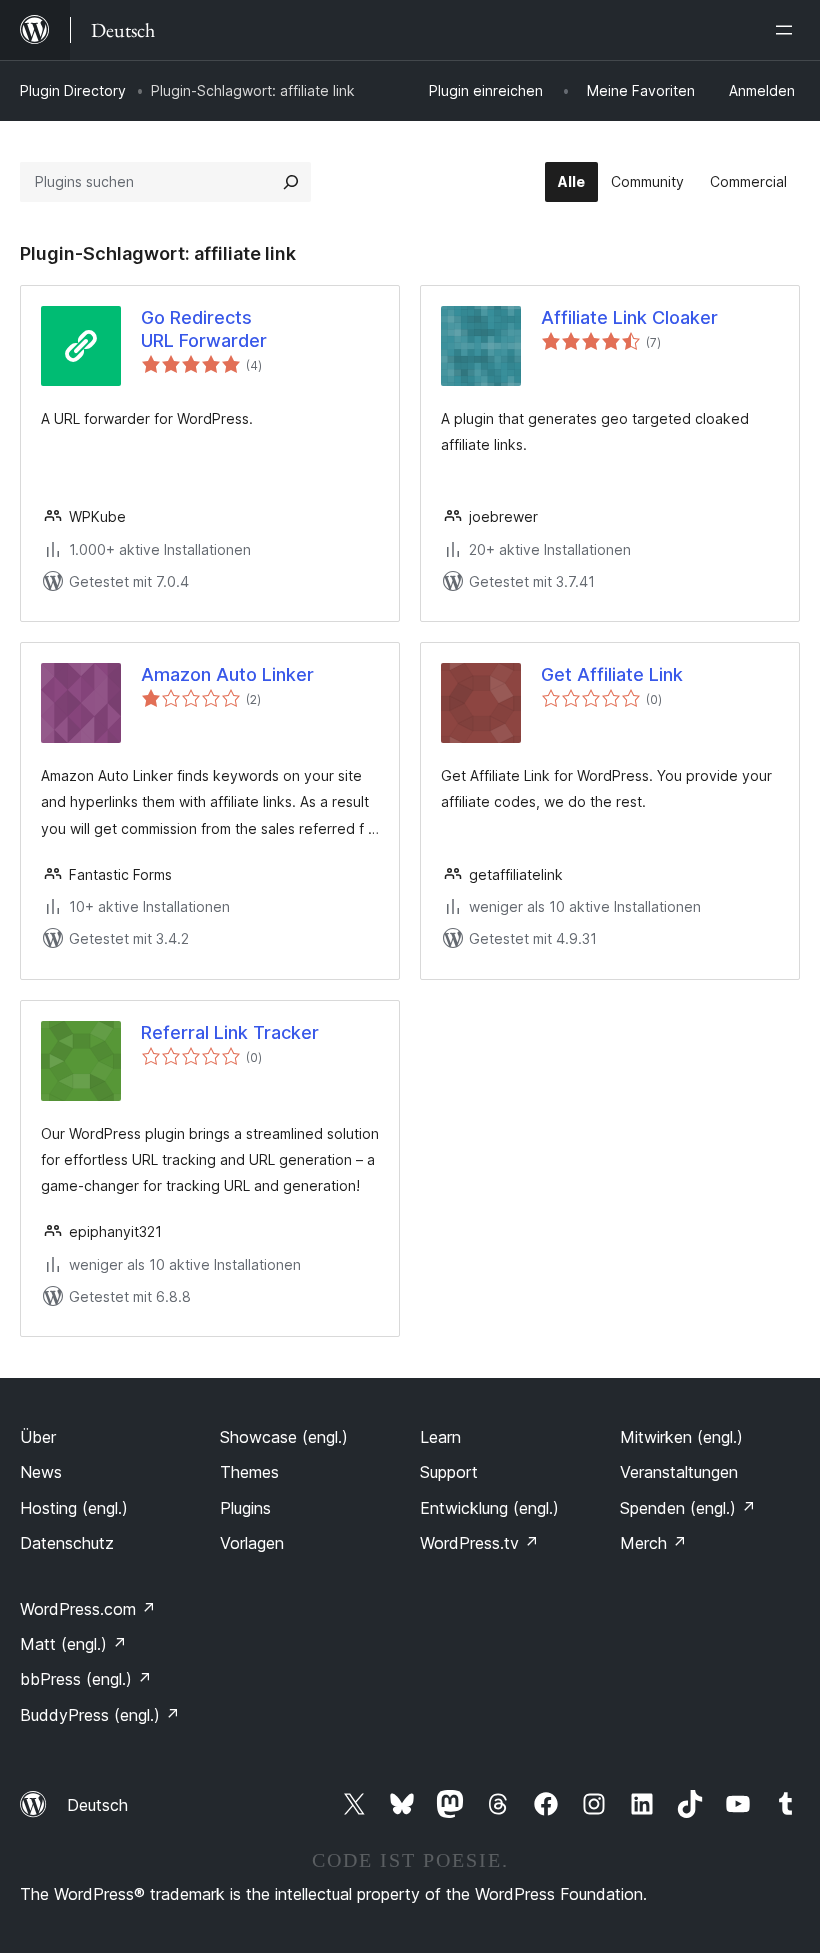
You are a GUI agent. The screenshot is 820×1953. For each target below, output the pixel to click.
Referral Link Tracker (230, 1032)
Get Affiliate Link (612, 674)
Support (449, 1472)
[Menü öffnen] (788, 30)
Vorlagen (252, 1543)
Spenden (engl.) (688, 1508)
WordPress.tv (479, 1543)
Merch (653, 1543)
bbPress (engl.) (86, 1679)
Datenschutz (67, 1543)
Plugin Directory (73, 90)
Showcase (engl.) (284, 1437)
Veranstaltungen (679, 1472)
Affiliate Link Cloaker (629, 317)
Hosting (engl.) (74, 1508)
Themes (249, 1472)
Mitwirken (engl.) (681, 1437)
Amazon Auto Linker (227, 674)
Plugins (245, 1508)
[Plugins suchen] (291, 182)
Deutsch (97, 1805)
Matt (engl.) (73, 1644)
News (41, 1472)
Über (38, 1437)
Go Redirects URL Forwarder (204, 329)
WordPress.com (88, 1609)
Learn (440, 1437)
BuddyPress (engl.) (100, 1715)
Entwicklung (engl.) (489, 1508)
